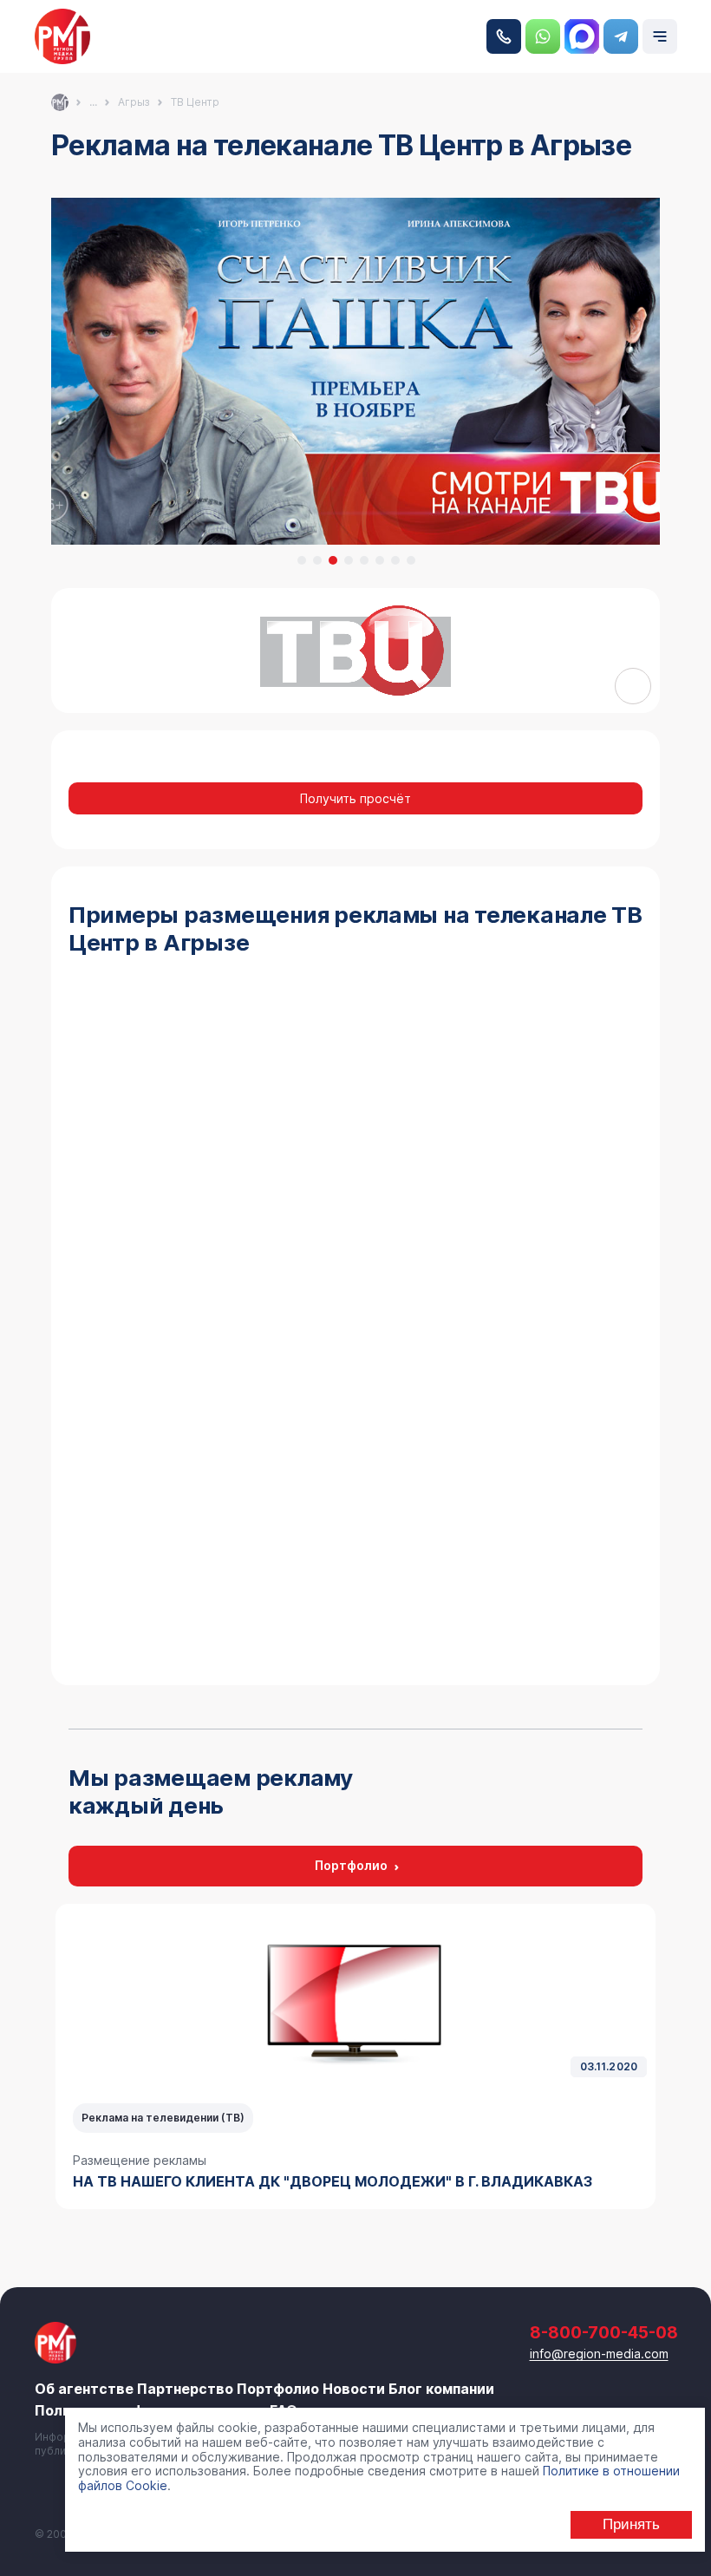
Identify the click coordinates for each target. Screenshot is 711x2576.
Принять (631, 2524)
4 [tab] (349, 560)
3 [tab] (333, 560)
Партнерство (185, 2389)
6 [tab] (380, 560)
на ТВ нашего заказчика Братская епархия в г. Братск (349, 2181)
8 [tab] (411, 560)
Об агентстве (84, 2389)
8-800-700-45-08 (504, 36)
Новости (354, 2389)
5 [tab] (364, 560)
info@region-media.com (599, 2354)
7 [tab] (395, 560)
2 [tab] (317, 560)
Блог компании (441, 2389)
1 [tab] (302, 560)
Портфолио (351, 1865)
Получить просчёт (355, 798)
